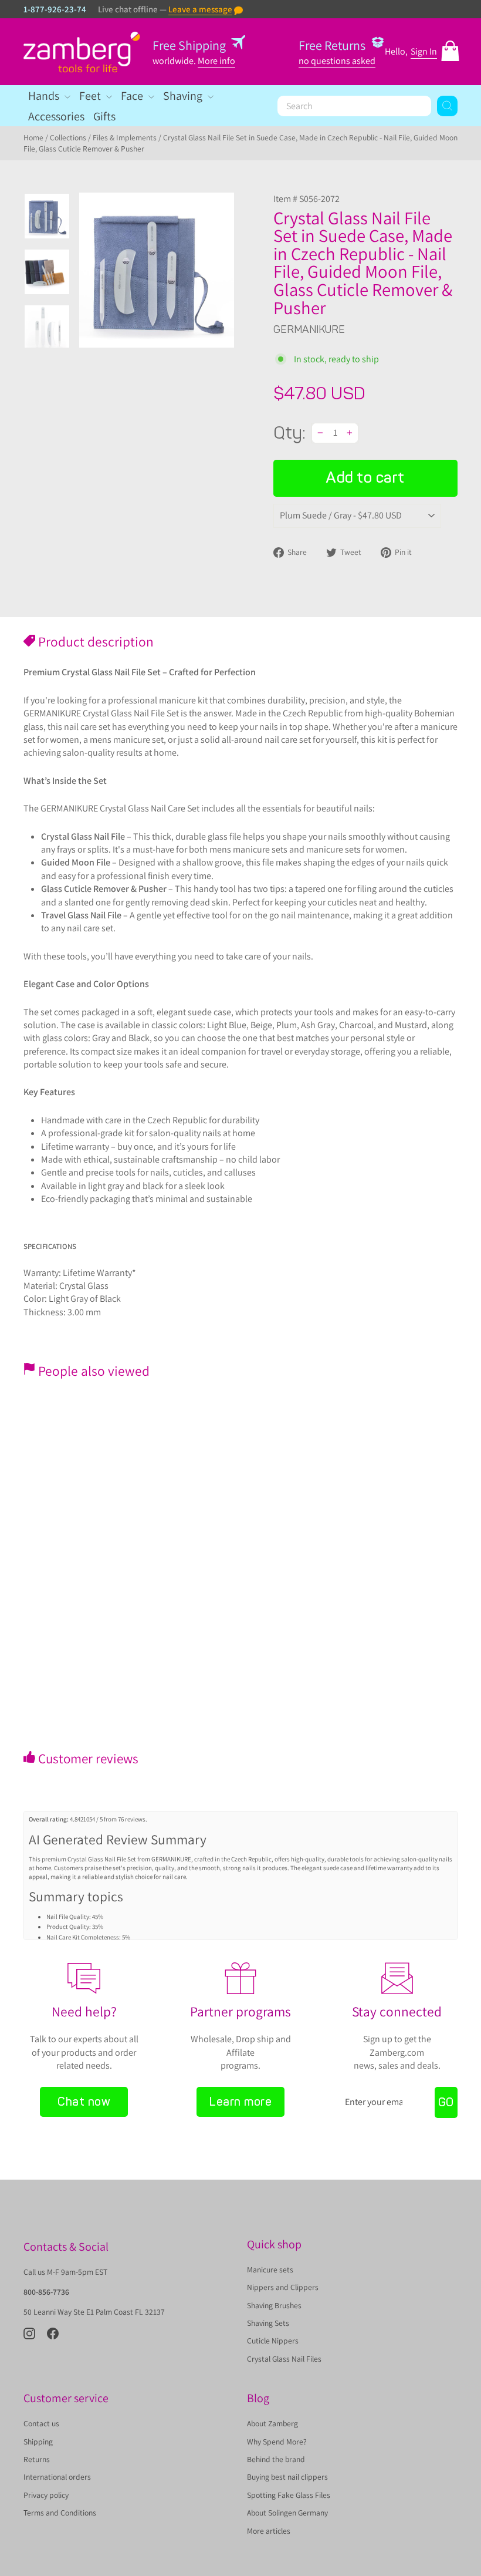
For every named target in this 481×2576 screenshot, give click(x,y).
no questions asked (337, 61)
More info (216, 61)
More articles (269, 2531)
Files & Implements (125, 137)
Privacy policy (46, 2495)
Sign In (424, 51)
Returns (37, 2459)
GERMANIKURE (309, 329)
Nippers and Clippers (283, 2287)
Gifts (104, 116)
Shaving (184, 96)
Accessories (56, 116)
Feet (91, 96)
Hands (45, 96)
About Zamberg (272, 2423)
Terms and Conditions (60, 2513)
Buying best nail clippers (287, 2477)
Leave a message (200, 9)
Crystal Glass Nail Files (284, 2359)
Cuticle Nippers (273, 2341)
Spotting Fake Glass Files (289, 2495)
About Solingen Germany (287, 2513)
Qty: (289, 433)
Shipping (38, 2442)
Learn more (240, 2102)
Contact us (41, 2423)
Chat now (84, 2102)
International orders (57, 2477)
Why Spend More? (277, 2442)
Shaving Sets (268, 2323)
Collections (68, 137)
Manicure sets (270, 2269)
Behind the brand (276, 2459)
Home (33, 137)
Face (133, 96)
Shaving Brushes (274, 2305)
